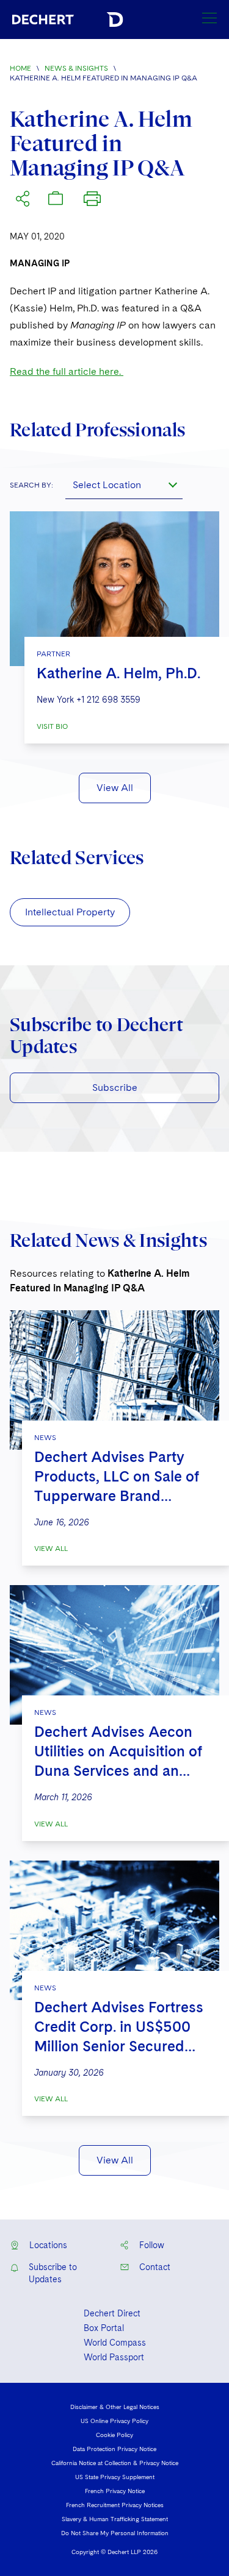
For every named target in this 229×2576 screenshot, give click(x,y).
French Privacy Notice (115, 2491)
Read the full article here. (67, 371)
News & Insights (76, 68)
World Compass (115, 2343)
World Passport (114, 2357)
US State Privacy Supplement (115, 2477)
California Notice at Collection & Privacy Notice (115, 2463)
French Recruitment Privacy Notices (115, 2505)
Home (20, 68)
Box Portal (104, 2328)
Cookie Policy (114, 2435)
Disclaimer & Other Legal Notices (115, 2407)
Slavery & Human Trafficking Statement (115, 2519)
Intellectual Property (70, 912)
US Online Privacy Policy (114, 2421)
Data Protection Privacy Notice (114, 2449)
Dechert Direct (112, 2313)
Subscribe (115, 1088)
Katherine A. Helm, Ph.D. (118, 673)
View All (115, 788)
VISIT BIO (52, 726)
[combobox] (124, 484)
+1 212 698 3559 (108, 700)
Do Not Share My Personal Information (115, 2533)
